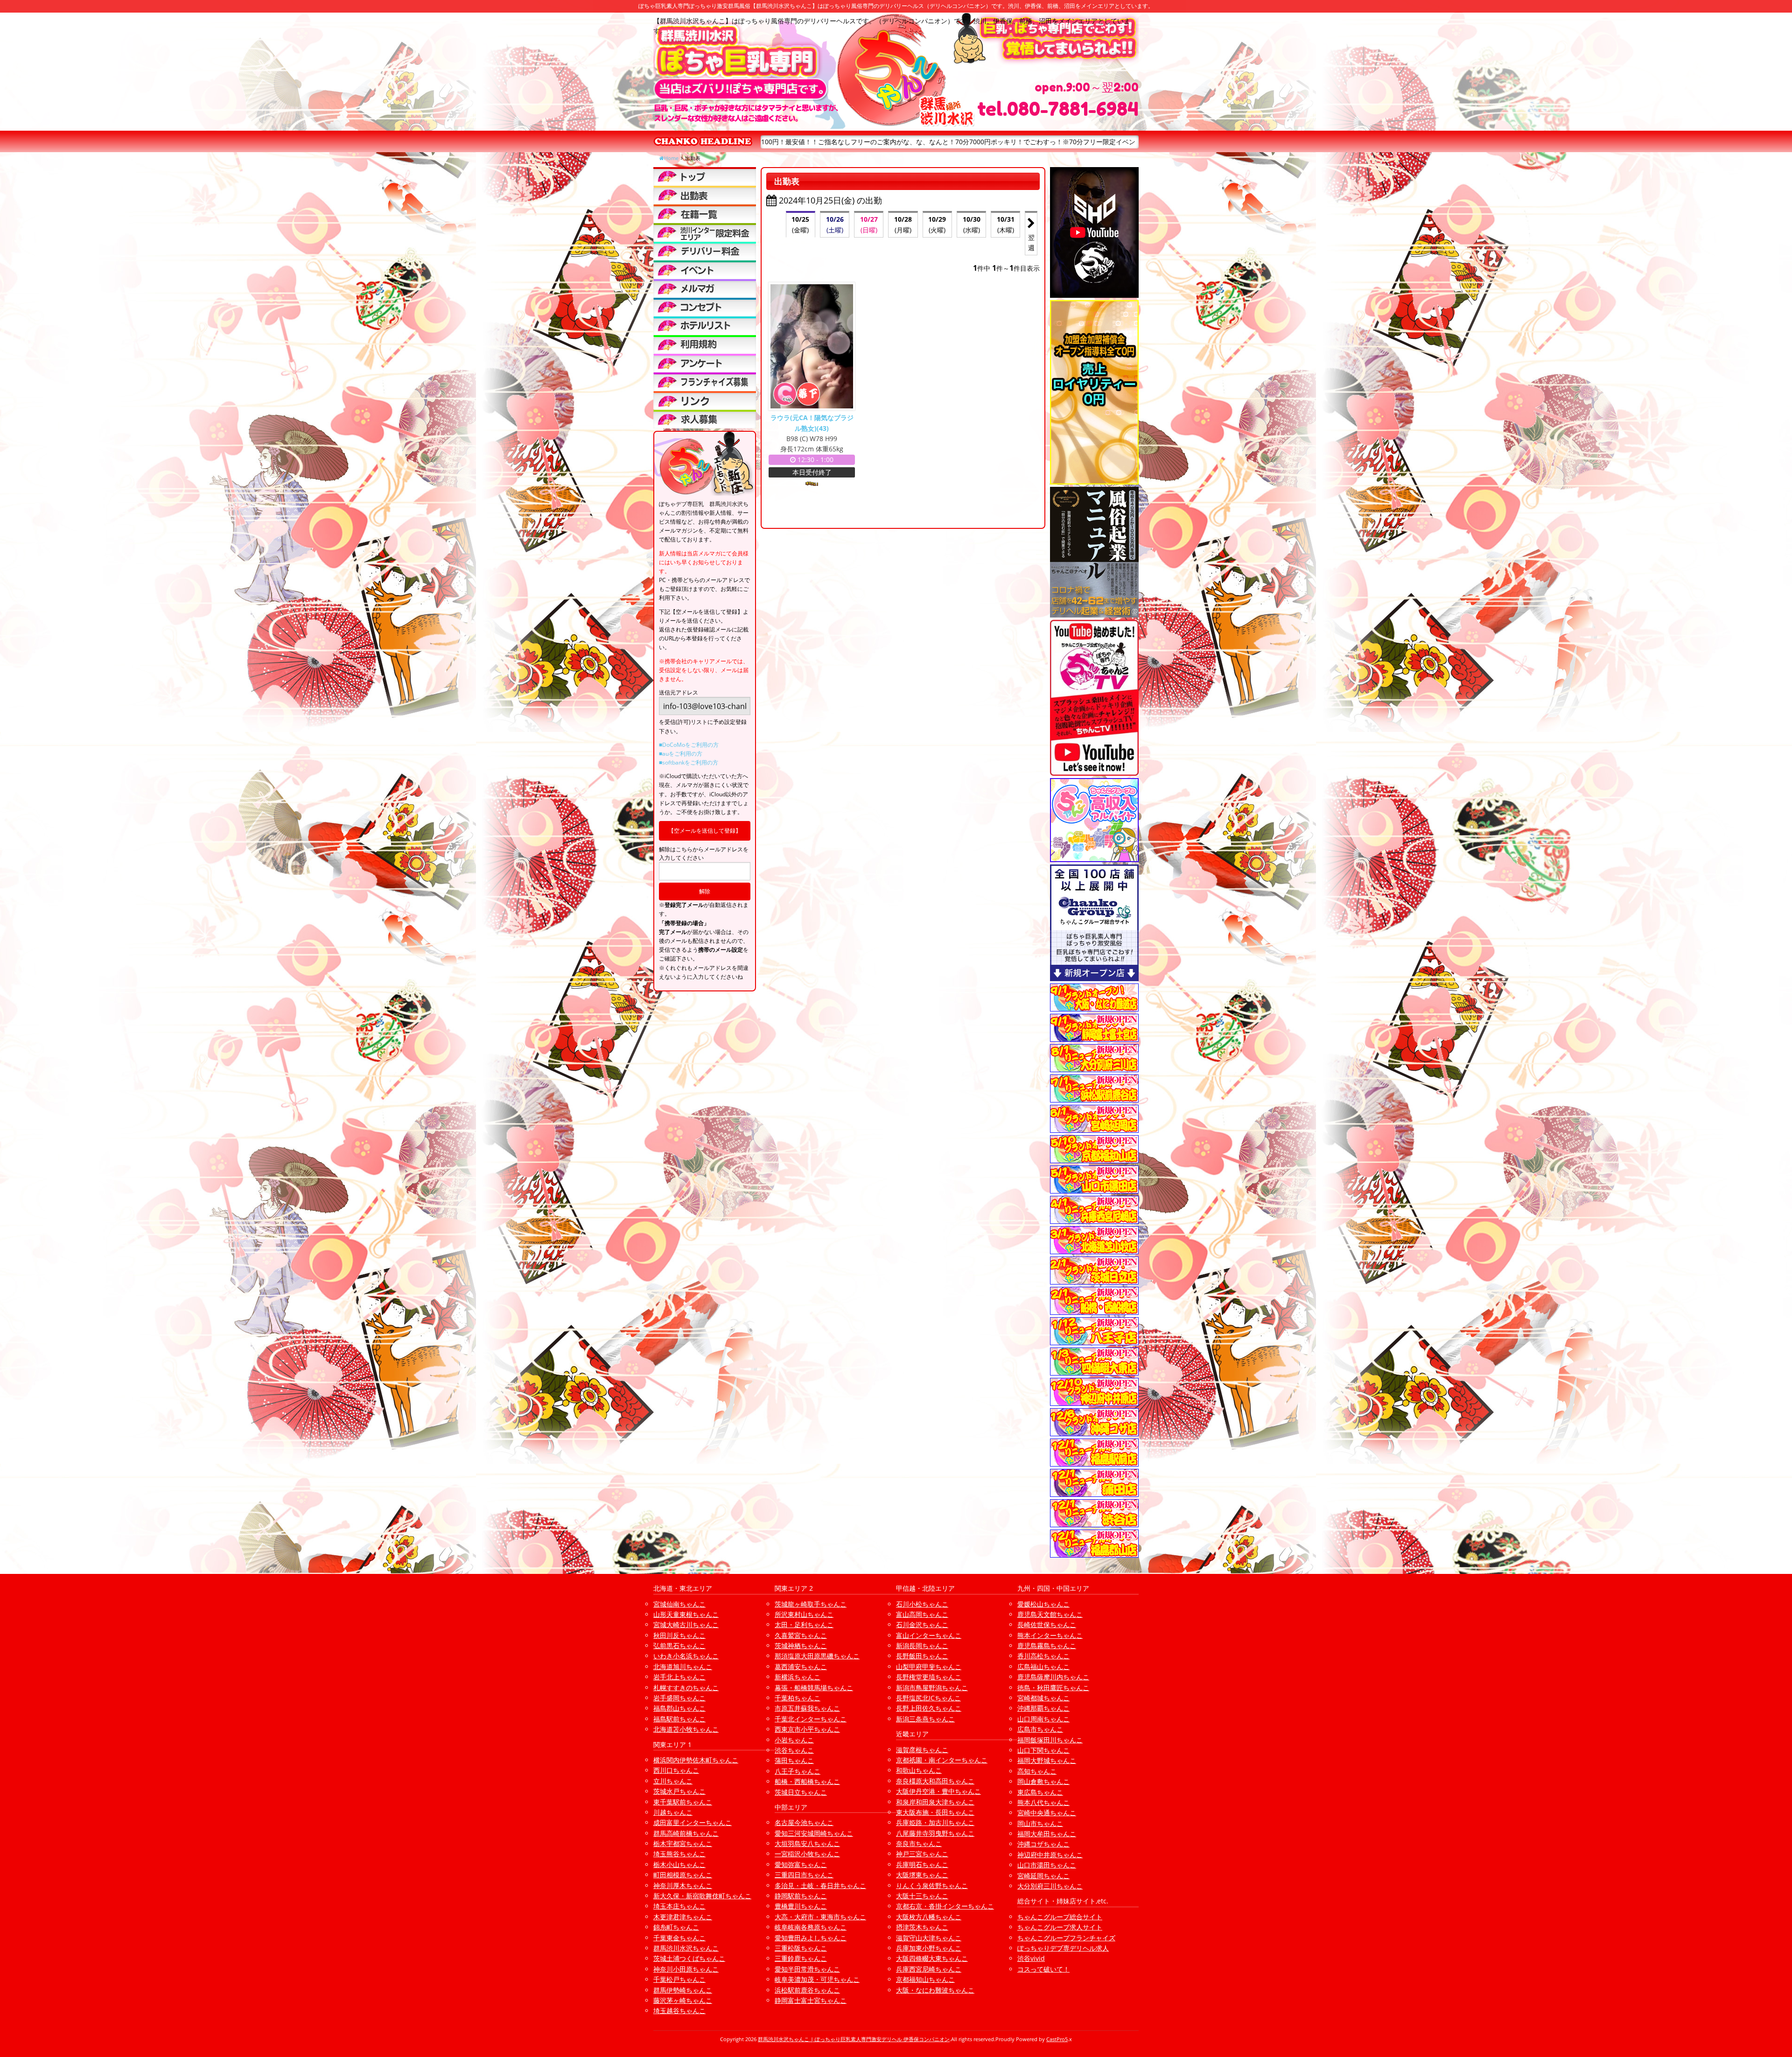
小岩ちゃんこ (794, 1740)
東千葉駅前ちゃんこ (683, 1802)
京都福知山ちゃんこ (925, 1979)
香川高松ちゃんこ (1043, 1656)
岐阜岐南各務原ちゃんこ (811, 1927)
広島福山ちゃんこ (1043, 1667)
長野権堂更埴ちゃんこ (929, 1677)
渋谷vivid (1031, 1958)
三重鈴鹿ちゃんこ (801, 1958)
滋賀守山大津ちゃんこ (929, 1938)
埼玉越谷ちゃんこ (679, 2011)
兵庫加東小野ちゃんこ (929, 1948)
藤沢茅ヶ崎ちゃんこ (683, 2000)
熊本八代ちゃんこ (1043, 1802)
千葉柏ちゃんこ (798, 1698)
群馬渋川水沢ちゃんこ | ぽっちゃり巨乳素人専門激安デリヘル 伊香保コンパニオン (854, 2039)
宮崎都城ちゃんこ (1043, 1698)
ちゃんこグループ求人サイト (1060, 1927)
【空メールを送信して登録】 (705, 831)
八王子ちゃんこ (798, 1771)
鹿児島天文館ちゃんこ (1050, 1614)
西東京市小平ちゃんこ (807, 1729)
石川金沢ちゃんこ (922, 1625)
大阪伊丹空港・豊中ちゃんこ (938, 1791)
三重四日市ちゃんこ (804, 1875)
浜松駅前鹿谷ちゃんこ (807, 1990)
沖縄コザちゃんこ (1043, 1844)
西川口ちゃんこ (676, 1770)
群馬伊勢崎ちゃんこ (683, 1990)
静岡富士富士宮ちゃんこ (811, 2000)
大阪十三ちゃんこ (922, 1896)
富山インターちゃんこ (929, 1635)
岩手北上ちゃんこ (679, 1677)
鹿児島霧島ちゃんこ (1047, 1646)
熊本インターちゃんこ (1050, 1635)
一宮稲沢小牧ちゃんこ (807, 1854)
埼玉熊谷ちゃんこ (679, 1854)
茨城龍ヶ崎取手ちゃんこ (811, 1604)
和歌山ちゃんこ (919, 1770)
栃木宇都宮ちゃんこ (683, 1843)
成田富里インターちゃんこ (693, 1822)
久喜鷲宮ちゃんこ (801, 1635)
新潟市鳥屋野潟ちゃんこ (932, 1688)
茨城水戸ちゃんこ (679, 1791)
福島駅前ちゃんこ (679, 1719)
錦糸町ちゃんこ (676, 1927)
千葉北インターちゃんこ (811, 1719)
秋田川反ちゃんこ (679, 1635)
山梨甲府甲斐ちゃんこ (929, 1667)
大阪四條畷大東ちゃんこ (932, 1958)
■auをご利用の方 (681, 754)
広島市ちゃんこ (1040, 1729)
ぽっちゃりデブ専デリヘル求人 (1063, 1948)
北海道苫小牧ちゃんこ (686, 1729)
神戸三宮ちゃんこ (922, 1854)
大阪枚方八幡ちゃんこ (929, 1917)
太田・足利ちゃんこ (804, 1625)
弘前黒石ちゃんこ (679, 1646)
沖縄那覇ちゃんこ (1043, 1708)
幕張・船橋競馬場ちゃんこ (814, 1688)
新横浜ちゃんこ (798, 1677)
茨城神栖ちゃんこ (801, 1646)
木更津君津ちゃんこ (683, 1917)
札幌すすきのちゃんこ (686, 1688)
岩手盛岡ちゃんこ (679, 1698)
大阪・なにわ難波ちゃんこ (935, 1990)
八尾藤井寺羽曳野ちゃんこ (935, 1833)
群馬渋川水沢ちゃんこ (686, 1948)
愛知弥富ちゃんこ (801, 1864)
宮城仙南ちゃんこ (679, 1604)
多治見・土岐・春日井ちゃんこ (820, 1885)
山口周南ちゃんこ (1043, 1719)
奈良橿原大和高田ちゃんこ (935, 1781)
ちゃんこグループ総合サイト (1060, 1917)
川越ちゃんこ (673, 1812)
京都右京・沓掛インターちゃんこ (945, 1906)
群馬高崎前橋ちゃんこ (686, 1833)
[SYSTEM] (705, 232)
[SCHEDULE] (705, 195)
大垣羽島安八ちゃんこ (807, 1843)
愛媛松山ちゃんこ (1043, 1604)
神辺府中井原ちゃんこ (1050, 1855)
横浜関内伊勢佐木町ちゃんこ (696, 1760)
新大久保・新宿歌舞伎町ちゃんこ (702, 1896)
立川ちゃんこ (673, 1781)
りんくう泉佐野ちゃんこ (932, 1885)
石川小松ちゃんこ (922, 1604)
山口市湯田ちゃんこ (1047, 1865)
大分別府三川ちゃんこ (1050, 1886)
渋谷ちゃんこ (794, 1750)
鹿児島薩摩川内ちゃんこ (1053, 1677)
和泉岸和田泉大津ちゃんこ (935, 1802)
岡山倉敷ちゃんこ (1043, 1781)
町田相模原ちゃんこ (683, 1875)
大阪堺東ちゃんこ (922, 1875)
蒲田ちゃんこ (794, 1760)
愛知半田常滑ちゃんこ (807, 1969)
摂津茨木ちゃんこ (922, 1927)
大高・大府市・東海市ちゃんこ (820, 1917)
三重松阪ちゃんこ (801, 1948)
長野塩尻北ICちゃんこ (928, 1698)
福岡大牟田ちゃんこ (1047, 1834)
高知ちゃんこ (1037, 1771)
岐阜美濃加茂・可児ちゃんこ (817, 1979)
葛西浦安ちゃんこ (801, 1667)
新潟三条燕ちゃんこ (925, 1719)
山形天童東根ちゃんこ (686, 1614)
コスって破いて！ (1043, 1969)
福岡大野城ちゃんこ (1047, 1760)
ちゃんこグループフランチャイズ (1066, 1938)
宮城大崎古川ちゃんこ (686, 1625)
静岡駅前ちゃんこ (801, 1896)
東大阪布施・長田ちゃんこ (935, 1812)
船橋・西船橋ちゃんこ (807, 1781)
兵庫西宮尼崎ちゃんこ (929, 1969)
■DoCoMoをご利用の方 (689, 745)
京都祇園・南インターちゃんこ (942, 1760)
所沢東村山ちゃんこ (804, 1614)
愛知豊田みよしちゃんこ (811, 1938)
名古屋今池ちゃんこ (804, 1822)
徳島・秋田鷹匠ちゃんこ (1053, 1688)
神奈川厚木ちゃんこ (683, 1885)
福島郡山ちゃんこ (679, 1708)
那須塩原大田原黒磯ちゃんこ (817, 1656)
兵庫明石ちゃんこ (922, 1864)
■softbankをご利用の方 (689, 762)
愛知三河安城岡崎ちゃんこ (814, 1833)
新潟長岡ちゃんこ (922, 1646)
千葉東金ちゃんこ (679, 1938)
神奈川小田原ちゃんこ (686, 1969)
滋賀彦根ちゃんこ (922, 1750)
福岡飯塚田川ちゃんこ (1050, 1740)
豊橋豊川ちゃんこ (801, 1906)
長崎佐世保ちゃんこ (1047, 1625)
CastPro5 (1057, 2039)
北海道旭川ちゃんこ (683, 1667)
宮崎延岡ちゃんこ (1043, 1876)
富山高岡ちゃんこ (922, 1614)
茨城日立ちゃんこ (801, 1792)
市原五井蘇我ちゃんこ (807, 1708)
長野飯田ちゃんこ (922, 1656)
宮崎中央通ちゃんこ (1047, 1813)
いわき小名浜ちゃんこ (686, 1656)
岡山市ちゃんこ (1040, 1823)
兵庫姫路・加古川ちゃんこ (935, 1822)
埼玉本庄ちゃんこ (679, 1906)
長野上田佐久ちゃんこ (929, 1708)
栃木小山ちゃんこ (679, 1864)
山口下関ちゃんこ (1043, 1750)
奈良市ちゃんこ (919, 1843)
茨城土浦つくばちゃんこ (689, 1958)
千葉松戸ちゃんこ (679, 1979)
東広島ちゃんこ (1040, 1792)
